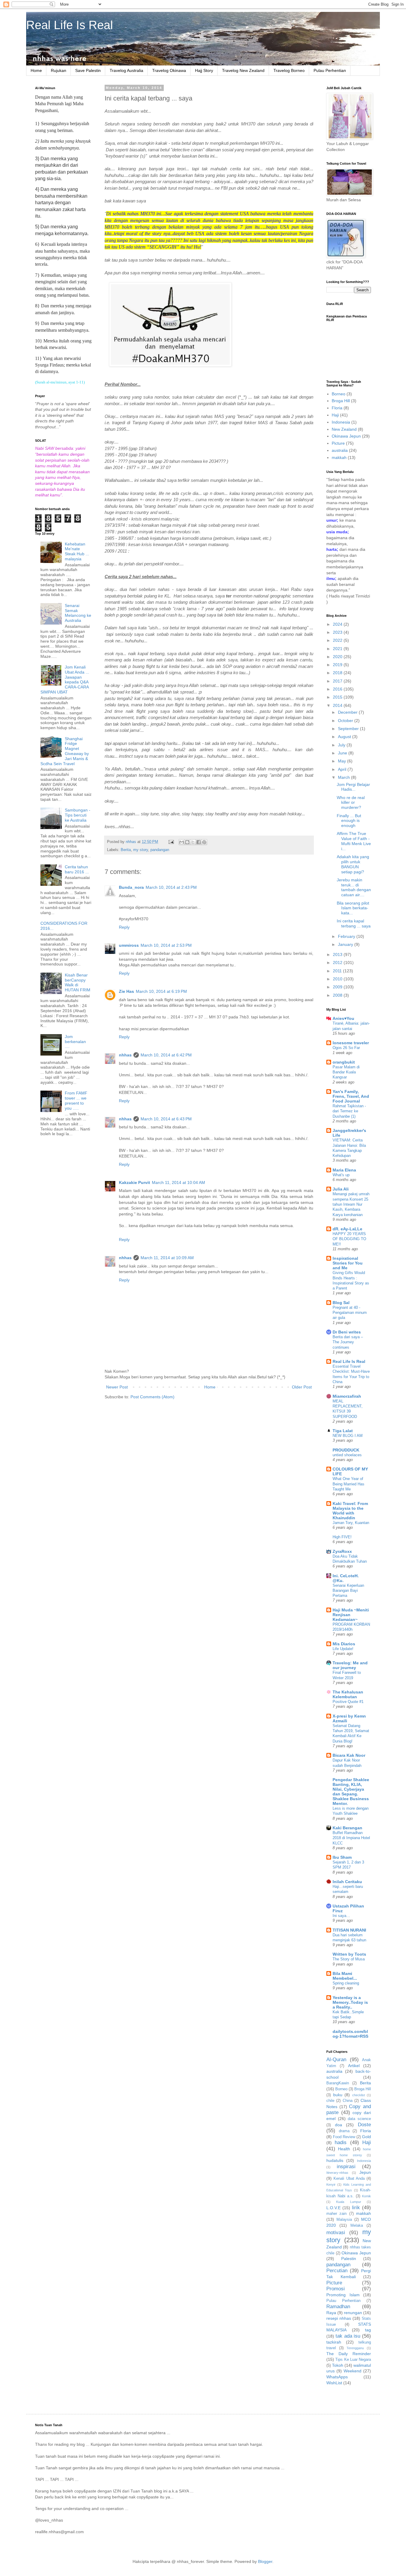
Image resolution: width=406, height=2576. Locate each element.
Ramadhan (338, 2307)
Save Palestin (88, 70)
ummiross (129, 945)
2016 (338, 689)
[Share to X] (193, 842)
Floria (337, 408)
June (343, 753)
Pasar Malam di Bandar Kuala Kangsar (346, 1072)
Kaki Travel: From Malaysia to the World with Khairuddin (350, 1511)
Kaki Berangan (347, 1828)
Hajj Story (204, 70)
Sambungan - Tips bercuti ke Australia (78, 815)
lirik (356, 2208)
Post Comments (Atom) (152, 1397)
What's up (341, 1175)
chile (330, 2101)
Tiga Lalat (343, 1431)
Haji (335, 415)
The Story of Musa (349, 1959)
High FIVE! (342, 1537)
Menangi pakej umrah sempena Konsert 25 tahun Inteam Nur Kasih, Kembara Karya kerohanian (351, 1204)
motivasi (336, 2233)
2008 (338, 995)
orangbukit (344, 1062)
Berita (126, 850)
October (346, 721)
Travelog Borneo (289, 70)
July (342, 745)
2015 (338, 697)
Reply (124, 927)
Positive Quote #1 (348, 1702)
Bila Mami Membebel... (345, 1976)
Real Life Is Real (70, 25)
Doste (364, 2125)
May (343, 761)
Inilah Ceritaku (347, 1882)
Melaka (357, 2226)
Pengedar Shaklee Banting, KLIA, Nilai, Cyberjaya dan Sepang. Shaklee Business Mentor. (351, 1792)
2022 (338, 640)
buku (338, 2095)
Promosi (336, 2289)
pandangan (160, 850)
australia (340, 450)
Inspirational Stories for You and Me (348, 1263)
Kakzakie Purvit (134, 1182)
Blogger (265, 2561)
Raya (331, 2313)
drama (344, 2131)
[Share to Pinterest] (204, 842)
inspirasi (346, 2167)
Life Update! (343, 1649)
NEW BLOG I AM (348, 1436)
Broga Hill (341, 401)
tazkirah (334, 2342)
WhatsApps (337, 2377)
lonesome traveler (351, 1043)
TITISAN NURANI (349, 1930)
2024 (338, 624)
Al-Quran (336, 2060)
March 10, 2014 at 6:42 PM (166, 1055)
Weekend (353, 2371)
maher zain (336, 2214)
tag (368, 2330)
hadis (341, 2142)
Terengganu (355, 2348)
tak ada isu (348, 2336)
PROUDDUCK (346, 1450)
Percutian (337, 2271)
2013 (338, 954)
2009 (338, 987)
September (349, 729)
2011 (338, 971)
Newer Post (117, 1387)
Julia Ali (341, 1189)
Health (344, 2149)
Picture (338, 443)
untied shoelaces (347, 1455)
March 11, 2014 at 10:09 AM (167, 1258)
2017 (338, 681)
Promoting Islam (343, 2295)
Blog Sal (341, 1303)
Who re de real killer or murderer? (351, 803)
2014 (338, 705)
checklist (359, 2095)
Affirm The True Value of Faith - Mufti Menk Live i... (354, 841)
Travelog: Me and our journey (350, 1665)
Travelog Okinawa (169, 70)
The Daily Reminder (349, 2354)
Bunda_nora (131, 887)
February (347, 936)
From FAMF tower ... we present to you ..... (76, 1100)
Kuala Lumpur (348, 2202)
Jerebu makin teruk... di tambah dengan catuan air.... (354, 887)
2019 (338, 665)
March (344, 777)
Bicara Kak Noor (349, 1755)
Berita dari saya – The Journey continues (348, 1342)
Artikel (354, 2066)
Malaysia (344, 2220)
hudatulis (335, 2160)
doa (339, 2125)
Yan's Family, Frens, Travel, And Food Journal (351, 1096)
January (346, 944)
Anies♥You (343, 1018)
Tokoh (338, 2365)
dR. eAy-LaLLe (347, 1229)
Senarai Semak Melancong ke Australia (78, 613)
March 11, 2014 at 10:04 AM (178, 1182)
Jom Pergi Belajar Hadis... (353, 787)
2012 (338, 963)
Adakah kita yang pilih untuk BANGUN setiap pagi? (353, 864)
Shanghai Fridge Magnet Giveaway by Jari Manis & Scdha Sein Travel (65, 751)
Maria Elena (344, 1170)
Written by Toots (349, 1954)
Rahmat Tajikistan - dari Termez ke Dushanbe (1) (349, 1111)
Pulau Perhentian (330, 70)
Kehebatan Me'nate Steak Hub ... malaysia (77, 551)
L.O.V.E (333, 2208)
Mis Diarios (344, 1644)
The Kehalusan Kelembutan (348, 1694)
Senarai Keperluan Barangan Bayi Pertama (348, 1591)
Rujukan (59, 70)
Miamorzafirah (347, 1396)
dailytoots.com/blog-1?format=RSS (350, 2034)
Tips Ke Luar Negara (353, 2360)
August (345, 737)
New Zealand (344, 429)
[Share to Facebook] (199, 842)
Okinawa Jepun (346, 436)
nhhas (125, 1055)
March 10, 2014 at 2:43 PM (171, 887)
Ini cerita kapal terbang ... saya (354, 923)
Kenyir (331, 2185)
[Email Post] (171, 842)
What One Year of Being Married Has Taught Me (348, 1484)
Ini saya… (341, 1916)
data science (359, 2119)
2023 (338, 632)
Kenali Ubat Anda (349, 2179)
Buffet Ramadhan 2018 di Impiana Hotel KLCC (351, 1838)
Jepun (365, 2172)
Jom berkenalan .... (75, 1042)
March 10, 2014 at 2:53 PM (166, 945)
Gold (366, 2137)
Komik (366, 2196)
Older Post (302, 1387)
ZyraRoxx (342, 1551)
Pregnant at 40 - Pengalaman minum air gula (350, 1313)
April (343, 769)
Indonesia (341, 422)
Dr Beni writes (347, 1332)
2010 (338, 979)
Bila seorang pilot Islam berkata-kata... (353, 908)
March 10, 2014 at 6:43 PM (166, 1119)
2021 (338, 649)
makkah (339, 457)
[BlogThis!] (187, 842)
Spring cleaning (346, 1983)
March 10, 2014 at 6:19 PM (161, 991)
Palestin (349, 2259)
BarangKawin (338, 2083)
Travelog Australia (126, 70)
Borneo (339, 394)
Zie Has (126, 991)
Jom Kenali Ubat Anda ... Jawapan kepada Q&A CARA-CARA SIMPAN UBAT (65, 680)
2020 (338, 657)
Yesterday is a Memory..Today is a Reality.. (350, 2002)
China (348, 2101)
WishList (334, 2383)
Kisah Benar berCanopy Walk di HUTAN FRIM (78, 982)
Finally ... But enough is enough (349, 821)
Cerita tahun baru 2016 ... (77, 869)
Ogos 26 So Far (346, 1048)
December (348, 712)
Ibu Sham (342, 1857)
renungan (353, 2313)
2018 (338, 673)
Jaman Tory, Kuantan (351, 1523)
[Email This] (182, 842)
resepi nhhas (339, 2318)
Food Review (344, 2137)
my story (141, 850)
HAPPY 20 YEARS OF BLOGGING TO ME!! (349, 1239)
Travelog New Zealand (243, 70)
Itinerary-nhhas (337, 2173)
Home (36, 70)
